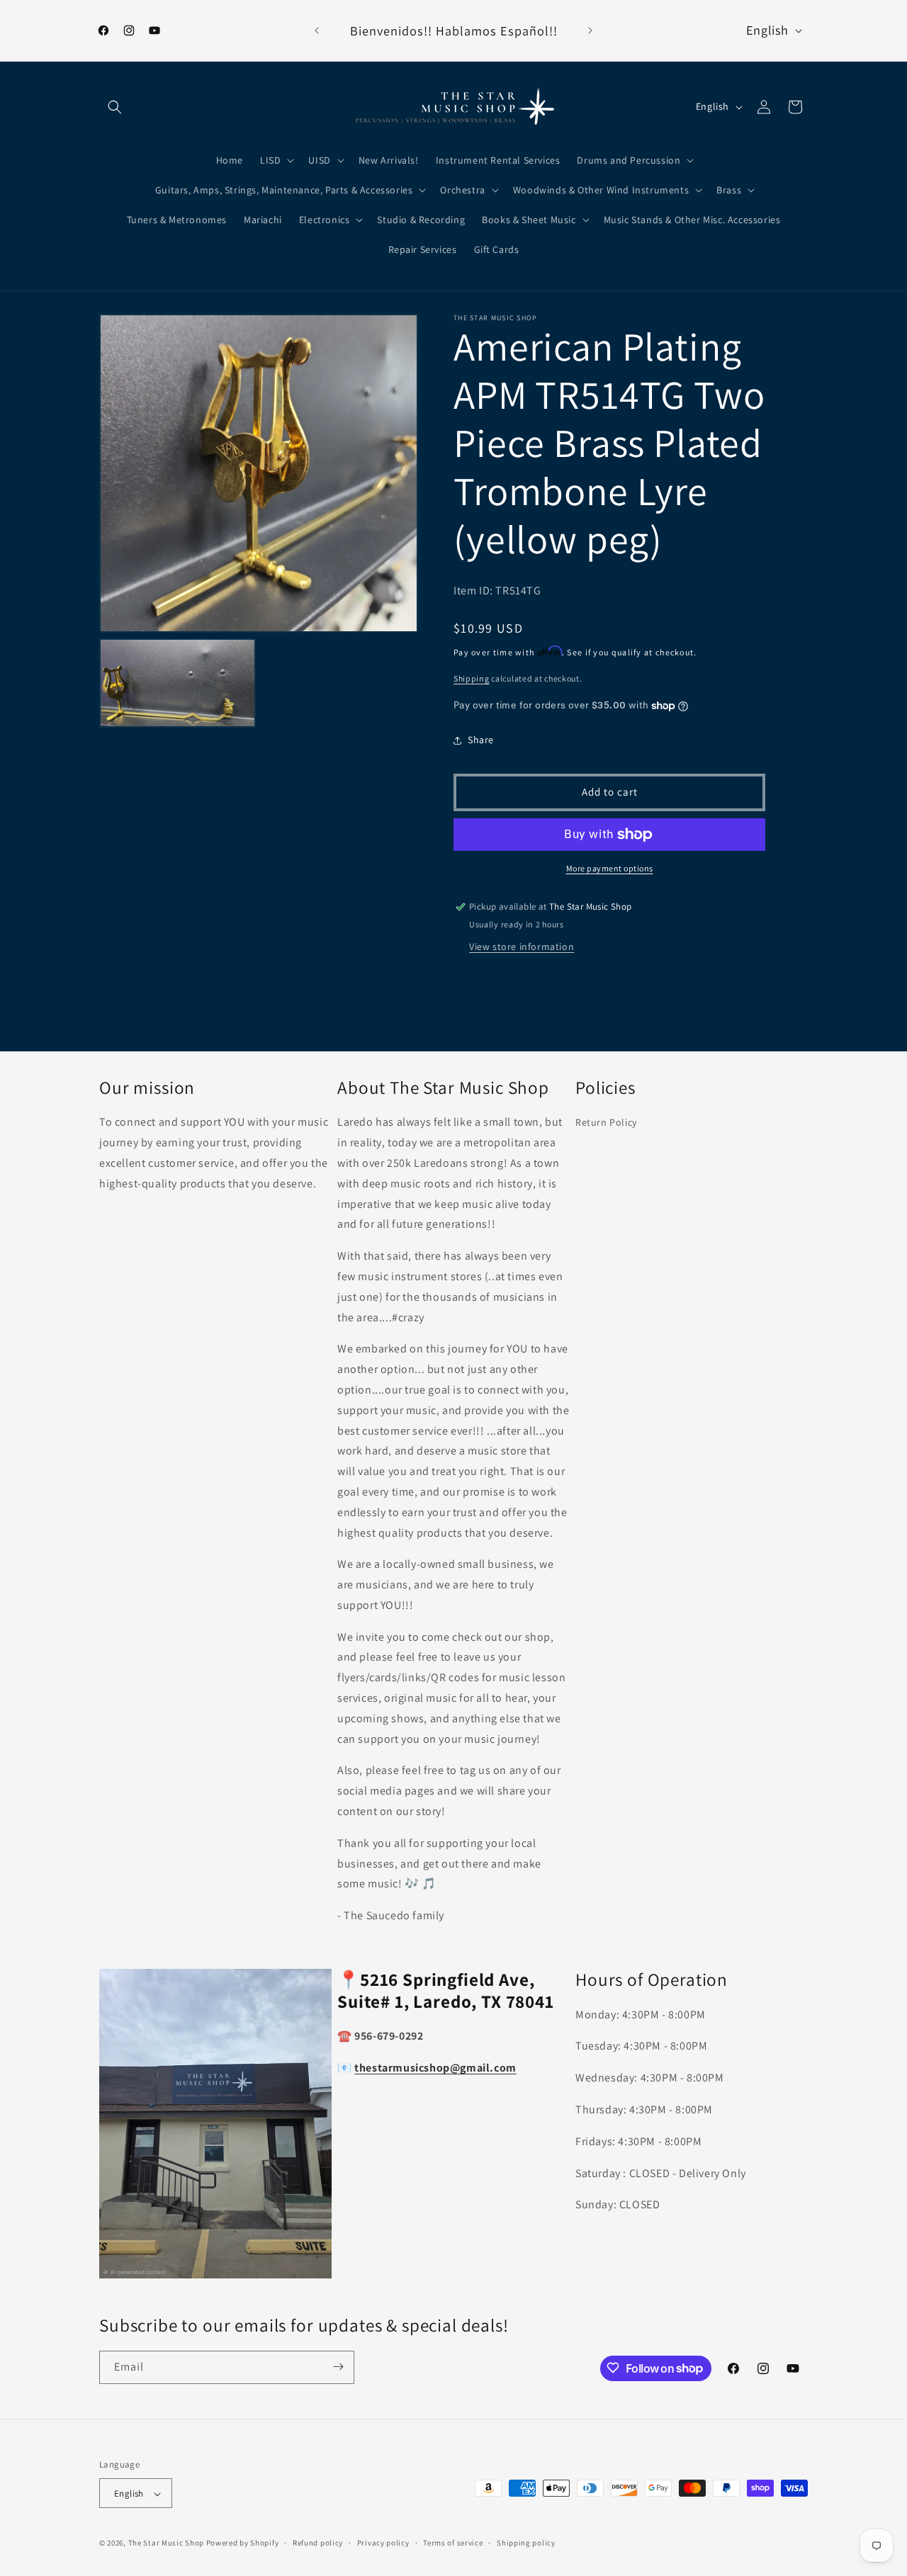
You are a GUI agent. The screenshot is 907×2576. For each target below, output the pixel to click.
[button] (115, 107)
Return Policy (606, 1123)
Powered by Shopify (243, 2543)
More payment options (610, 868)
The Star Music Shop (166, 2543)
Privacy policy (383, 2543)
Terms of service (453, 2543)
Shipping (472, 678)
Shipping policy (526, 2543)
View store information (522, 947)
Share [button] (481, 740)
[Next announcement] (590, 30)
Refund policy (318, 2543)
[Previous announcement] (317, 30)
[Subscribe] (338, 2367)
